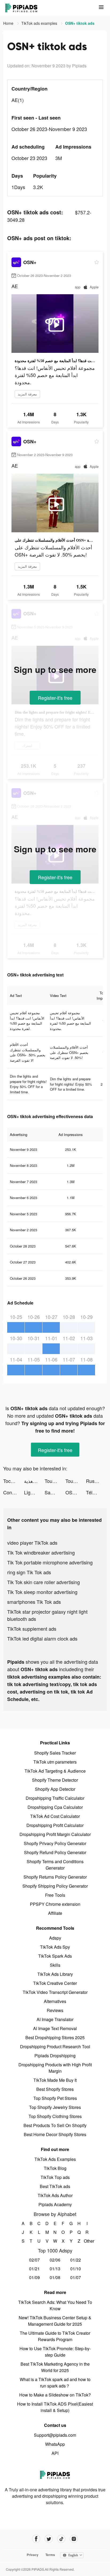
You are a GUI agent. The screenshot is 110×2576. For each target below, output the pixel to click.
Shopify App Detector (55, 1789)
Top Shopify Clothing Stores (55, 2116)
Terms (50, 2555)
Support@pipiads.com (55, 2435)
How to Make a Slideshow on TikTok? (55, 2395)
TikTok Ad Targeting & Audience (55, 1771)
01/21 (34, 2269)
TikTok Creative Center (55, 1983)
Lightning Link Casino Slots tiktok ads (34, 1492)
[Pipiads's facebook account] (36, 2539)
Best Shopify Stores (55, 2089)
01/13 (55, 2269)
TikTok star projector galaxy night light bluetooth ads (47, 1615)
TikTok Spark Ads (55, 1956)
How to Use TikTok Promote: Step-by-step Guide (55, 2352)
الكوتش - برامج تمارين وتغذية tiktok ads (34, 1481)
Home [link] (9, 23)
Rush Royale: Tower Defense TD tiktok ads (96, 1481)
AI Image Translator (55, 2019)
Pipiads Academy (55, 2204)
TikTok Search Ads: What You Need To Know (55, 2305)
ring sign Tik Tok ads (29, 1572)
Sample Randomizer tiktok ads (55, 1492)
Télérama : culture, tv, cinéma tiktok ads (96, 1492)
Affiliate (55, 1913)
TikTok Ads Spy (55, 1947)
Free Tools (55, 1895)
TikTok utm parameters (55, 1762)
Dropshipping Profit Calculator (55, 1825)
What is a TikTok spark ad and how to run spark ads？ (55, 2383)
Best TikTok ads (55, 2186)
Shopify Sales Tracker (55, 1753)
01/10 (76, 2269)
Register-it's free (55, 698)
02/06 (55, 2260)
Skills (55, 1965)
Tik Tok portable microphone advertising (50, 1562)
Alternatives (55, 2001)
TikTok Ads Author (55, 2195)
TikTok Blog (55, 2168)
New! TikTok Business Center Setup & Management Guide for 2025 (55, 2321)
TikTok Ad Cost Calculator (55, 1816)
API (55, 2453)
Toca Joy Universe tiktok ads (14, 1481)
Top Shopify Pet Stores (55, 2098)
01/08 (55, 2277)
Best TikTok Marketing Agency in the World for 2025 (55, 2367)
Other (87, 2241)
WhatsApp (55, 2444)
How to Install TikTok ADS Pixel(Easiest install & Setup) (55, 2407)
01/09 (34, 2277)
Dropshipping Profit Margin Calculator (55, 1834)
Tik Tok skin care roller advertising (44, 1582)
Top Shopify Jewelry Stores (55, 2107)
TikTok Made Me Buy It (55, 2080)
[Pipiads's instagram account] (74, 2539)
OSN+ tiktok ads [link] (80, 23)
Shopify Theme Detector (55, 1780)
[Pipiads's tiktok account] (61, 2539)
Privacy (33, 2555)
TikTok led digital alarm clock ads (42, 1638)
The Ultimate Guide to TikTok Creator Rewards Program (55, 2336)
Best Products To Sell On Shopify (55, 2125)
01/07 (76, 2277)
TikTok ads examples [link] (40, 23)
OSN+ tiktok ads (76, 1492)
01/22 (76, 2260)
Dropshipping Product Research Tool (55, 2047)
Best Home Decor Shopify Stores (55, 2134)
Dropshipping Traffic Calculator (55, 1798)
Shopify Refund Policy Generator (55, 1852)
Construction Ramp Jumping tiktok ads (14, 1492)
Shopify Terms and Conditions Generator (55, 1865)
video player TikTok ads (32, 1543)
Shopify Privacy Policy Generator (55, 1843)
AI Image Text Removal (55, 2028)
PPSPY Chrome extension (55, 1904)
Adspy (55, 1938)
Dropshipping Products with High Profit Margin (55, 2068)
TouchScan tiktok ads (55, 1481)
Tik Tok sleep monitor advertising (42, 1592)
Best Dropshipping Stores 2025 (55, 2037)
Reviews (55, 2010)
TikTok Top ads (55, 2177)
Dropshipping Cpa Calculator (55, 1807)
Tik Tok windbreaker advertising (41, 1552)
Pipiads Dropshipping (55, 2056)
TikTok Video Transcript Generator (55, 1992)
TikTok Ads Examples (55, 2159)
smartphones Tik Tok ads (34, 1602)
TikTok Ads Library (55, 1974)
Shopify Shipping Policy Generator (55, 1886)
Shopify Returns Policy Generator (55, 1877)
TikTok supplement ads (32, 1629)
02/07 (34, 2260)
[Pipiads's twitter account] (49, 2539)
